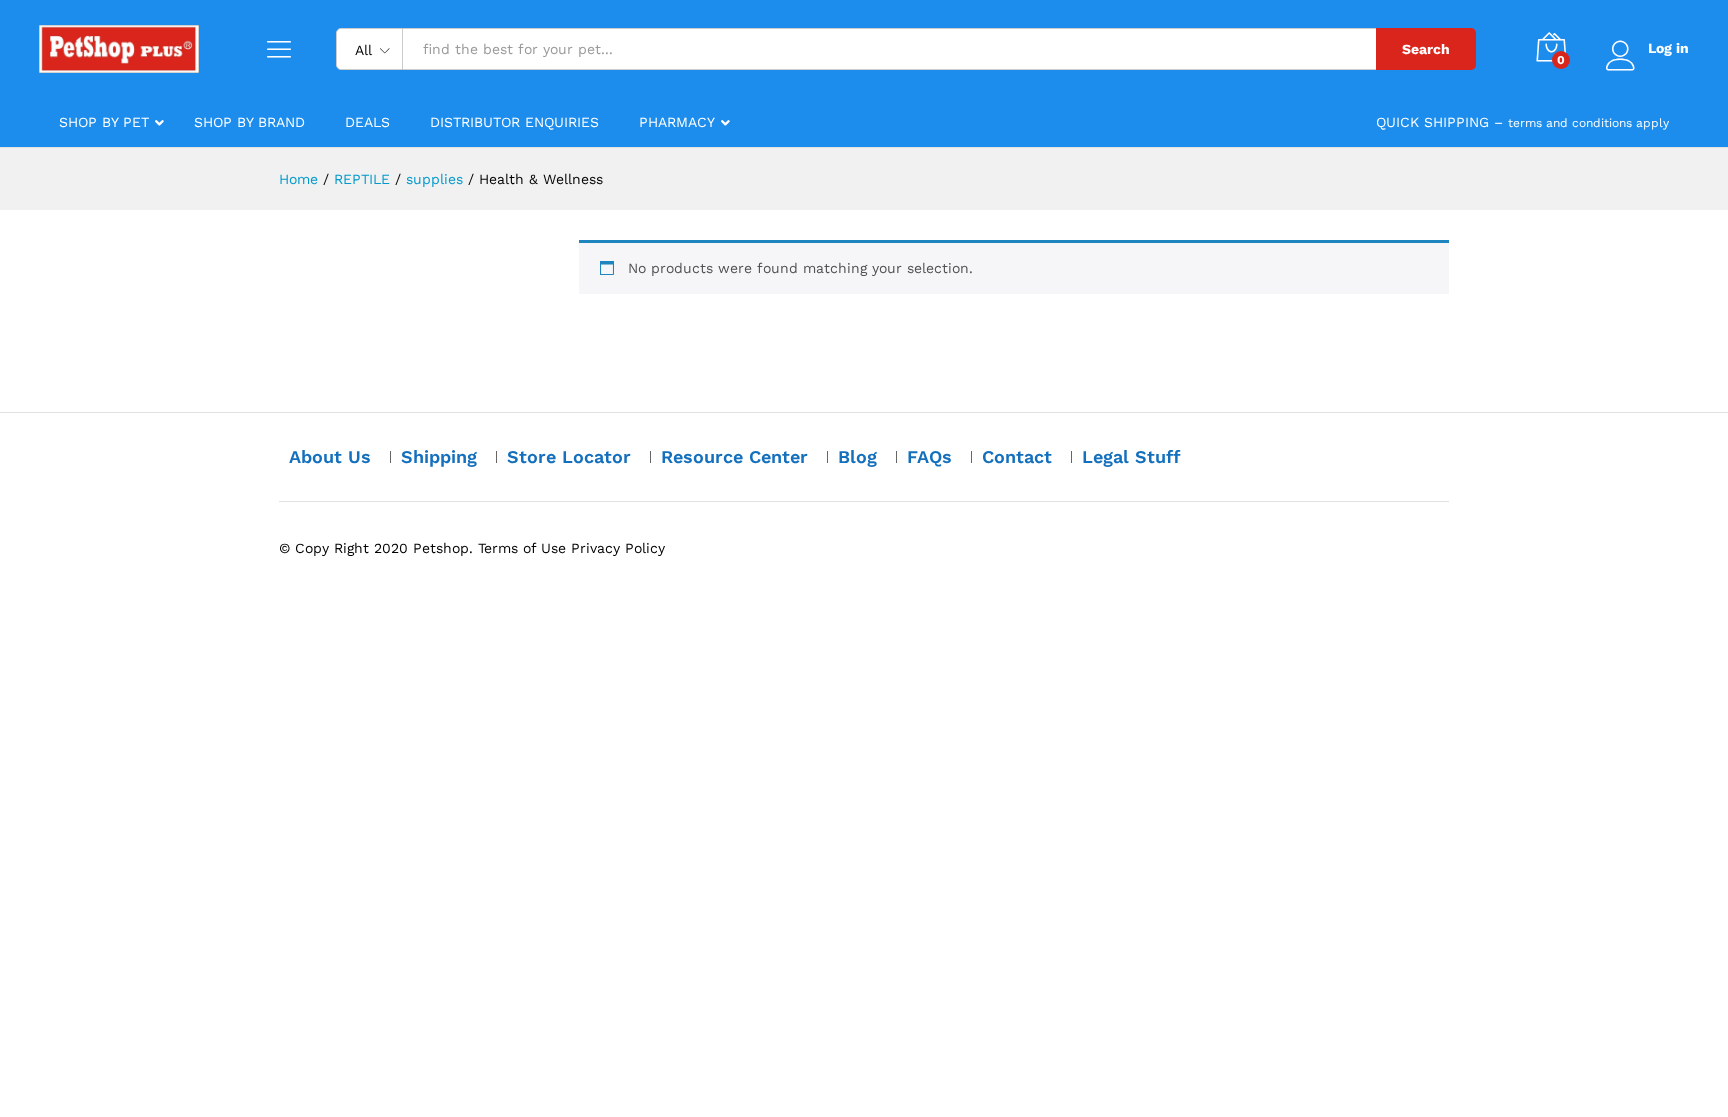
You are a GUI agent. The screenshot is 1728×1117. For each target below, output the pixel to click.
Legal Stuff (1131, 456)
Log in (1668, 48)
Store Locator (569, 456)
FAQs (929, 456)
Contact (1017, 456)
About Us (330, 456)
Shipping (439, 456)
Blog (857, 456)
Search (1426, 49)
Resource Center (734, 456)
